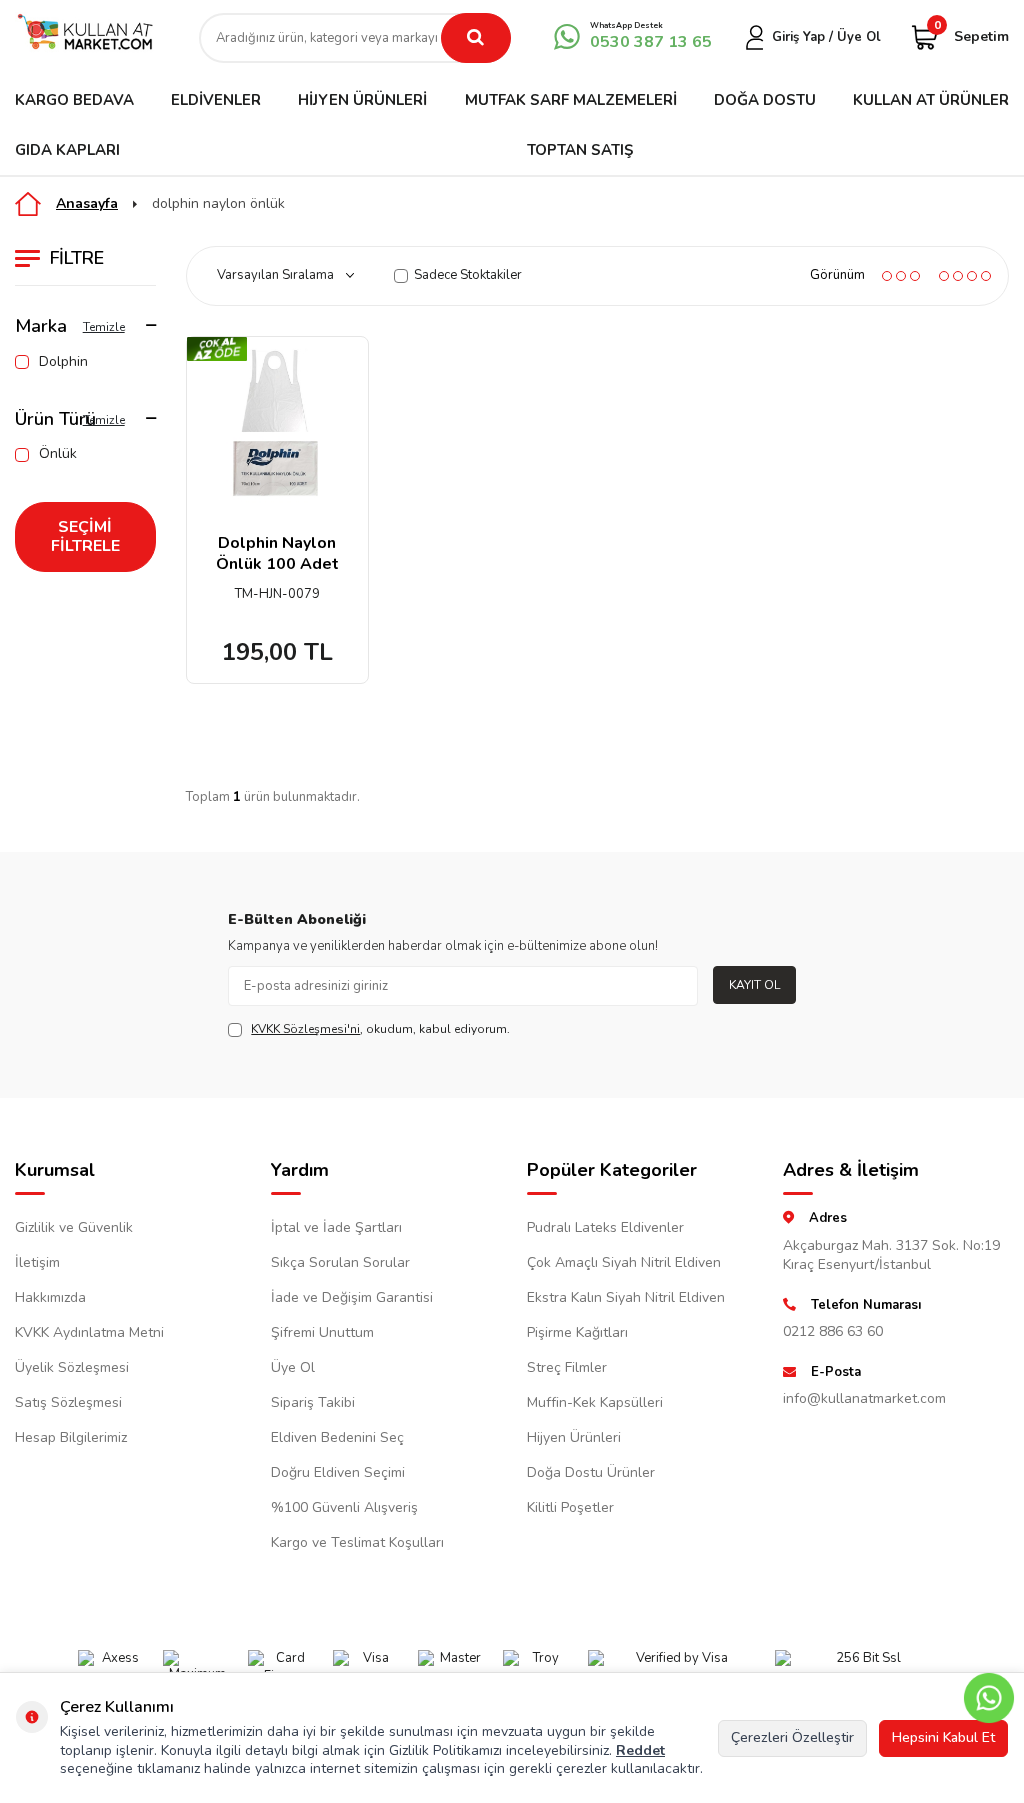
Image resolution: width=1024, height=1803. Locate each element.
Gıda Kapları (67, 150)
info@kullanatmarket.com (864, 1398)
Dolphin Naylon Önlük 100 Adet (277, 554)
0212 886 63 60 (833, 1331)
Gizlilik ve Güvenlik (74, 1227)
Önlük (58, 454)
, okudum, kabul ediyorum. (380, 1029)
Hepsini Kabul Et (943, 1737)
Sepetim (971, 35)
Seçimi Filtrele (85, 536)
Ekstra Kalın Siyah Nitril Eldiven (626, 1297)
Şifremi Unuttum (322, 1332)
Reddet (640, 1750)
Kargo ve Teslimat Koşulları (357, 1542)
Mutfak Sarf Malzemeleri (571, 100)
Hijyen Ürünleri (362, 100)
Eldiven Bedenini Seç (337, 1437)
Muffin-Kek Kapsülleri (595, 1402)
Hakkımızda (50, 1297)
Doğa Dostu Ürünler (591, 1472)
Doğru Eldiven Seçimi (338, 1472)
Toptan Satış (580, 150)
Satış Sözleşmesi (68, 1402)
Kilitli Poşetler (570, 1507)
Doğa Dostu (765, 100)
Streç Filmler (567, 1367)
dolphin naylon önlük (218, 204)
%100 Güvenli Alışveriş (344, 1507)
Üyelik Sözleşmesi (72, 1367)
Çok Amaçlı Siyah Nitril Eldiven (624, 1262)
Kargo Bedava (74, 100)
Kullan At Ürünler (931, 100)
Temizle (104, 327)
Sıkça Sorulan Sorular (340, 1262)
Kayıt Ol (754, 985)
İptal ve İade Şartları (336, 1227)
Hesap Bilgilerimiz (71, 1437)
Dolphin (63, 362)
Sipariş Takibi (313, 1402)
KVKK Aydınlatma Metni (89, 1332)
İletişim (37, 1262)
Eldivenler (216, 100)
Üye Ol (293, 1367)
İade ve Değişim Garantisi (352, 1297)
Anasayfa (87, 203)
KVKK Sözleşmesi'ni (305, 1029)
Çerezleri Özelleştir (792, 1737)
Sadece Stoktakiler (468, 275)
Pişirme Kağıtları (577, 1332)
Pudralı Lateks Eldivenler (605, 1227)
